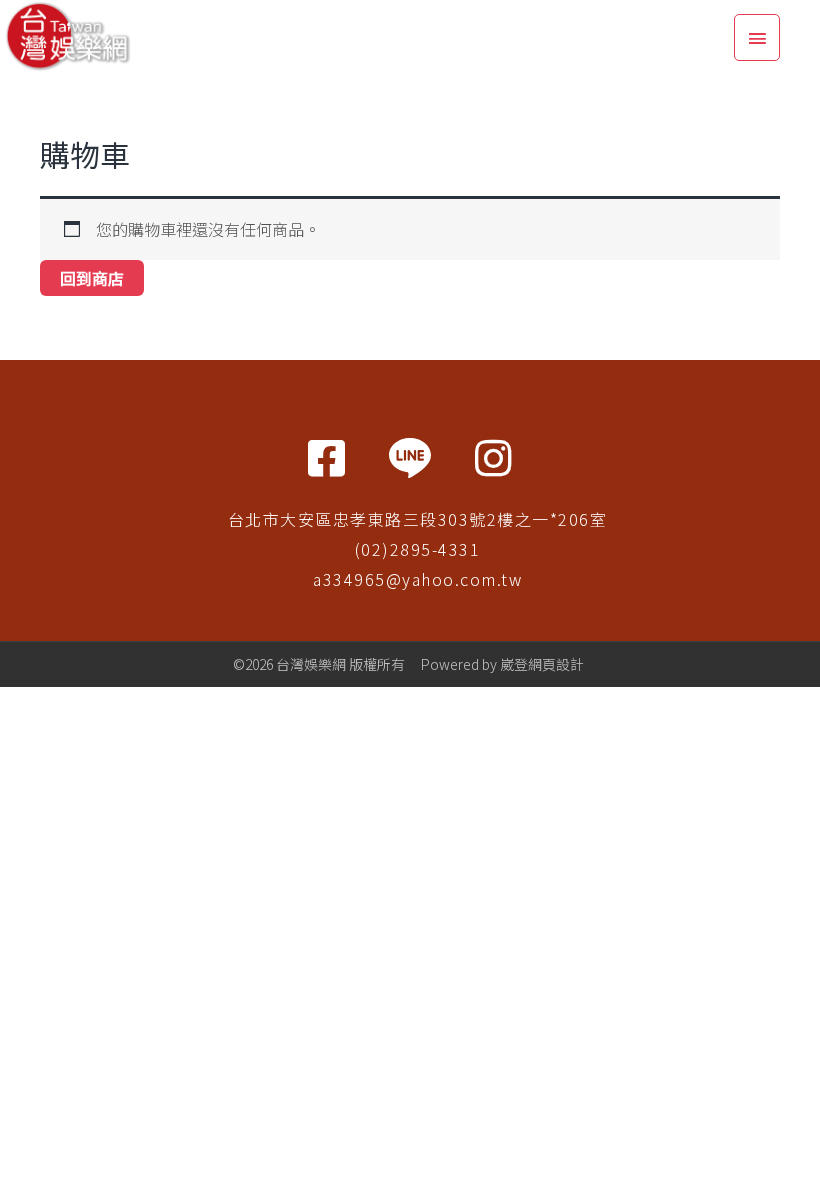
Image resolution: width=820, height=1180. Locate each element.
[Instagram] (493, 458)
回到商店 (92, 278)
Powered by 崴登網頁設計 (502, 664)
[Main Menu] (757, 37)
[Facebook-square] (326, 458)
